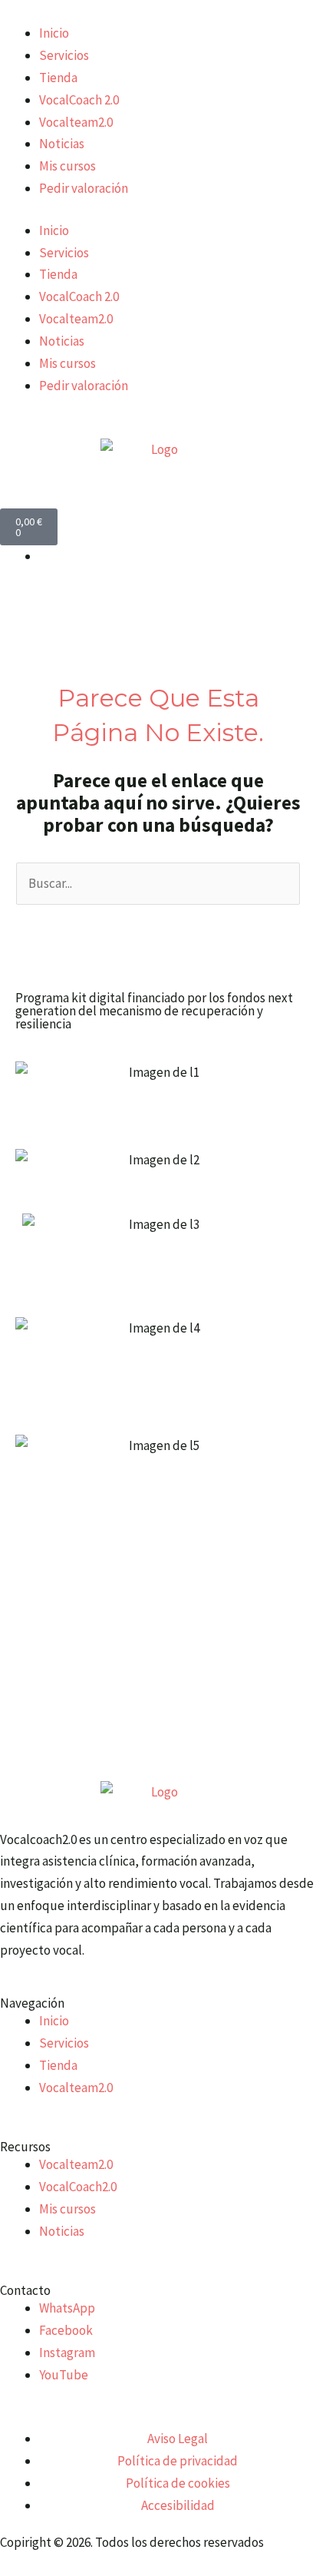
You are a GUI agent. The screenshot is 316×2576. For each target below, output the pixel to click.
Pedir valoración (84, 188)
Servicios (64, 55)
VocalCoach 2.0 (79, 100)
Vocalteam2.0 (76, 122)
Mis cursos (67, 166)
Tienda (58, 78)
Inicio (54, 33)
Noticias (62, 144)
